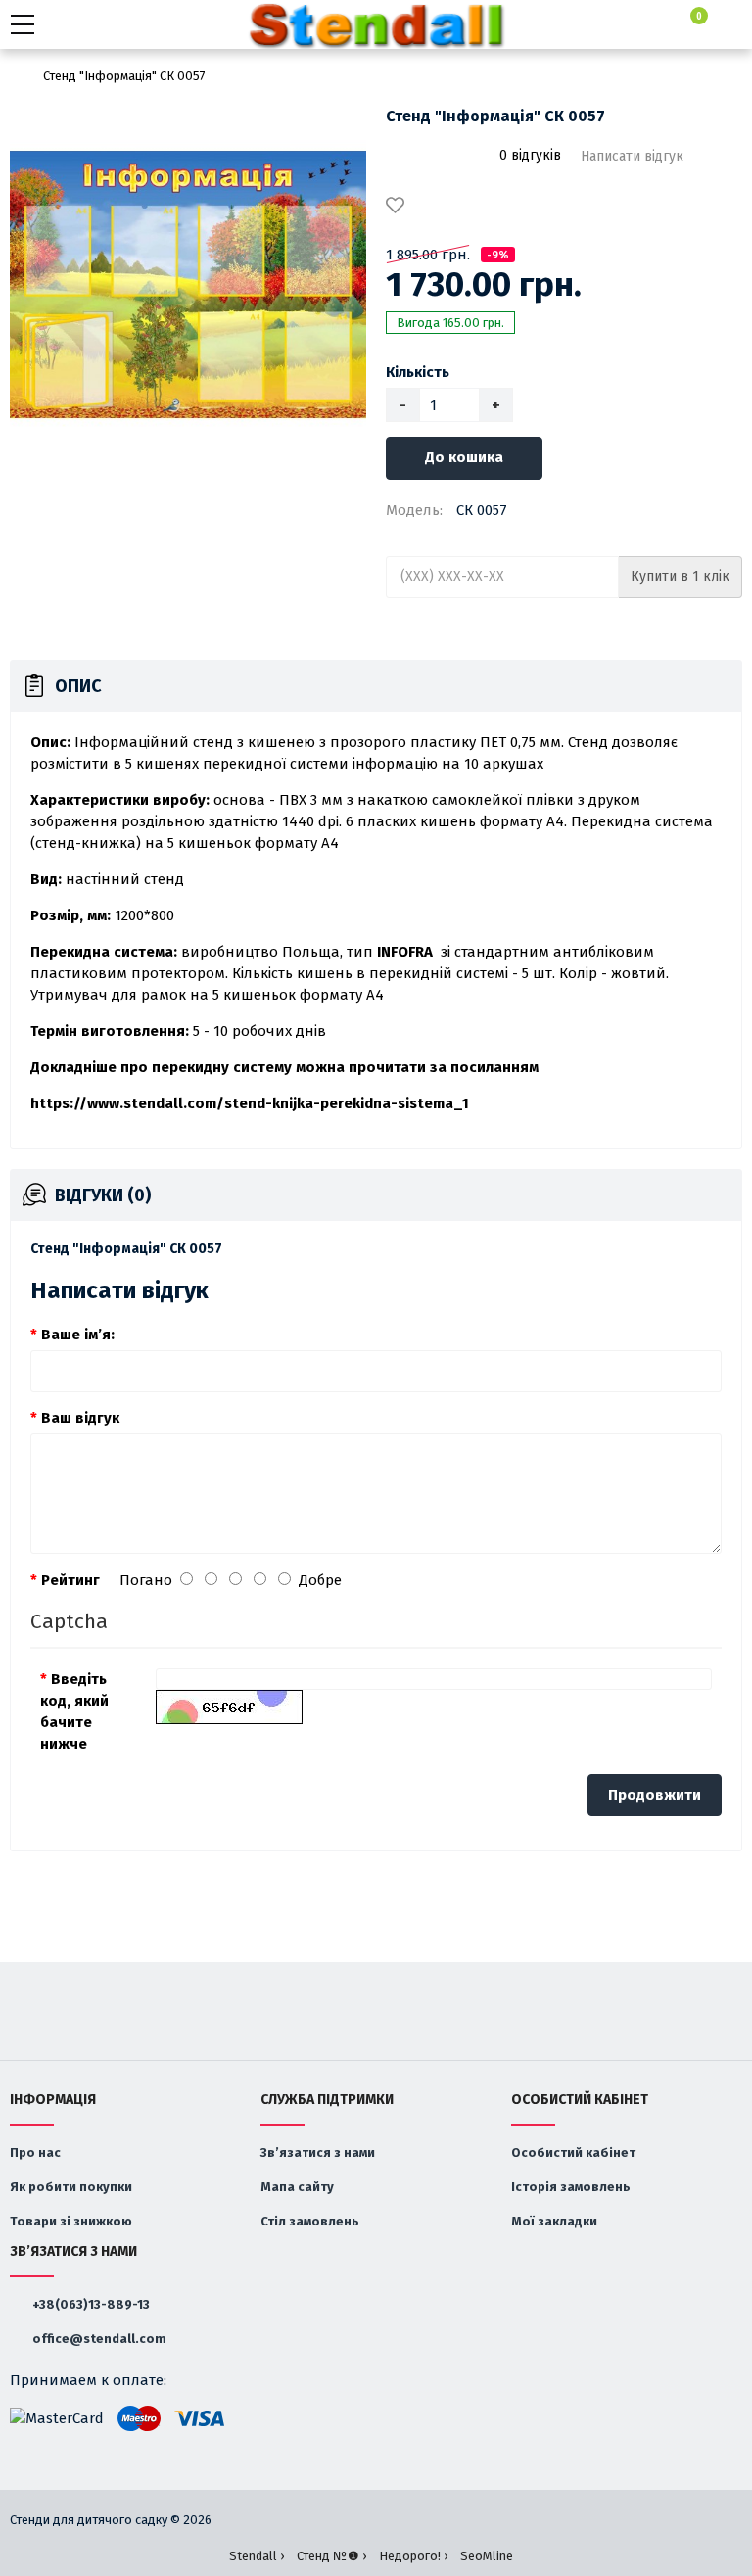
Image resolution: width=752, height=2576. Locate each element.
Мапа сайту (297, 2187)
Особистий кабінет (573, 2153)
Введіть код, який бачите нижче (74, 1711)
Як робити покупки (71, 2187)
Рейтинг (70, 1580)
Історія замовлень (571, 2187)
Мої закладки (554, 2221)
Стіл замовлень (310, 2221)
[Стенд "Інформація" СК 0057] (188, 285)
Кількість (418, 372)
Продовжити (655, 1795)
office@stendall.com (98, 2339)
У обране (399, 207)
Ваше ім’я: (78, 1335)
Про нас (35, 2153)
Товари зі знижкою (71, 2221)
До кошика (464, 457)
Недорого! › (413, 2556)
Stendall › (257, 2556)
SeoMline (487, 2556)
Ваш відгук (80, 1418)
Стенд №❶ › (331, 2556)
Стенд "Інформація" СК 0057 (124, 76)
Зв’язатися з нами (318, 2153)
